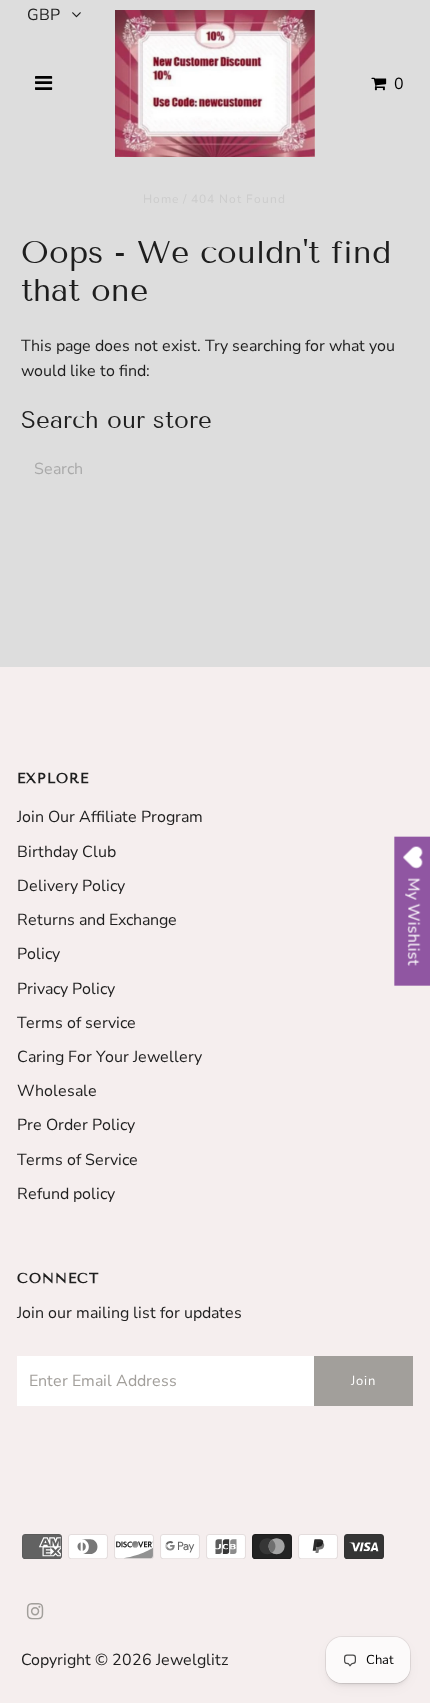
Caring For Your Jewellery (109, 1057)
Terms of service (76, 1023)
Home (161, 199)
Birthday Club (66, 852)
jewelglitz (192, 1660)
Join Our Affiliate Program (110, 817)
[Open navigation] (43, 84)
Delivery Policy (71, 886)
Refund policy (66, 1194)
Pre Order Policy (76, 1125)
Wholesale (57, 1091)
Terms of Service (77, 1160)
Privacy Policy (66, 989)
